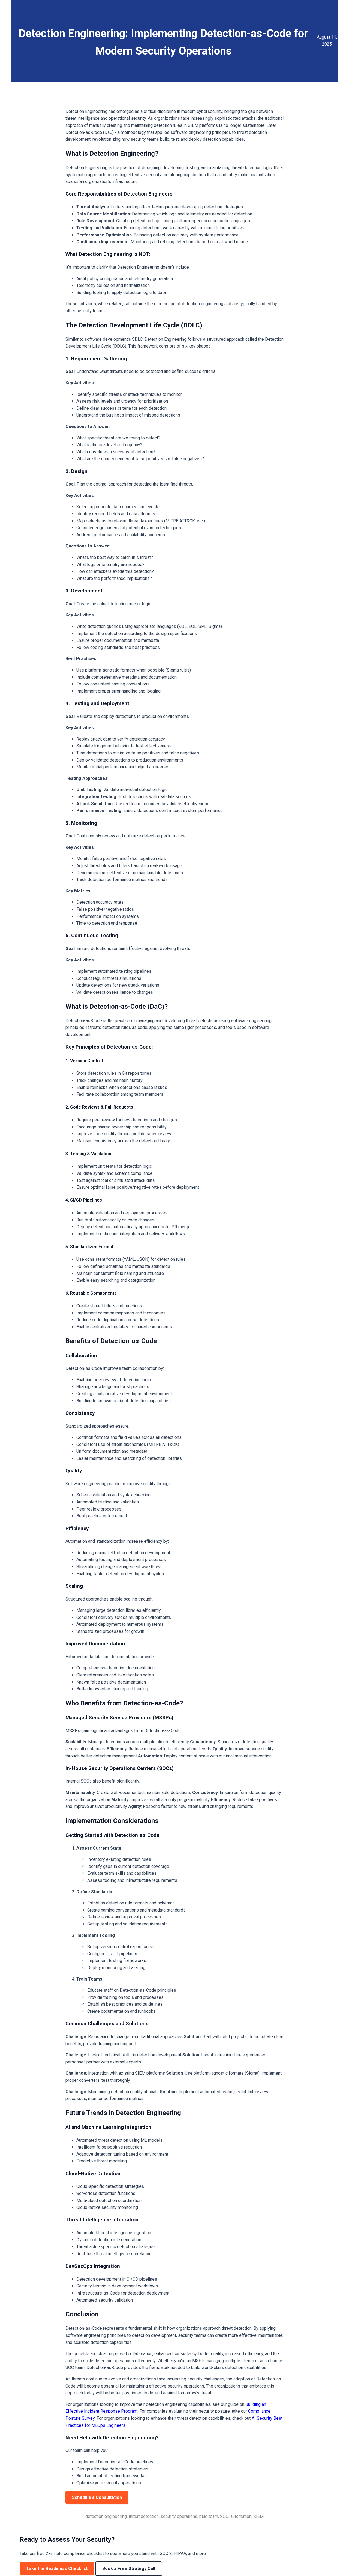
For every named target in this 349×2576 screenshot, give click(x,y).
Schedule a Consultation (97, 2497)
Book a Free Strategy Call (129, 2568)
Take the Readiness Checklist (57, 2568)
